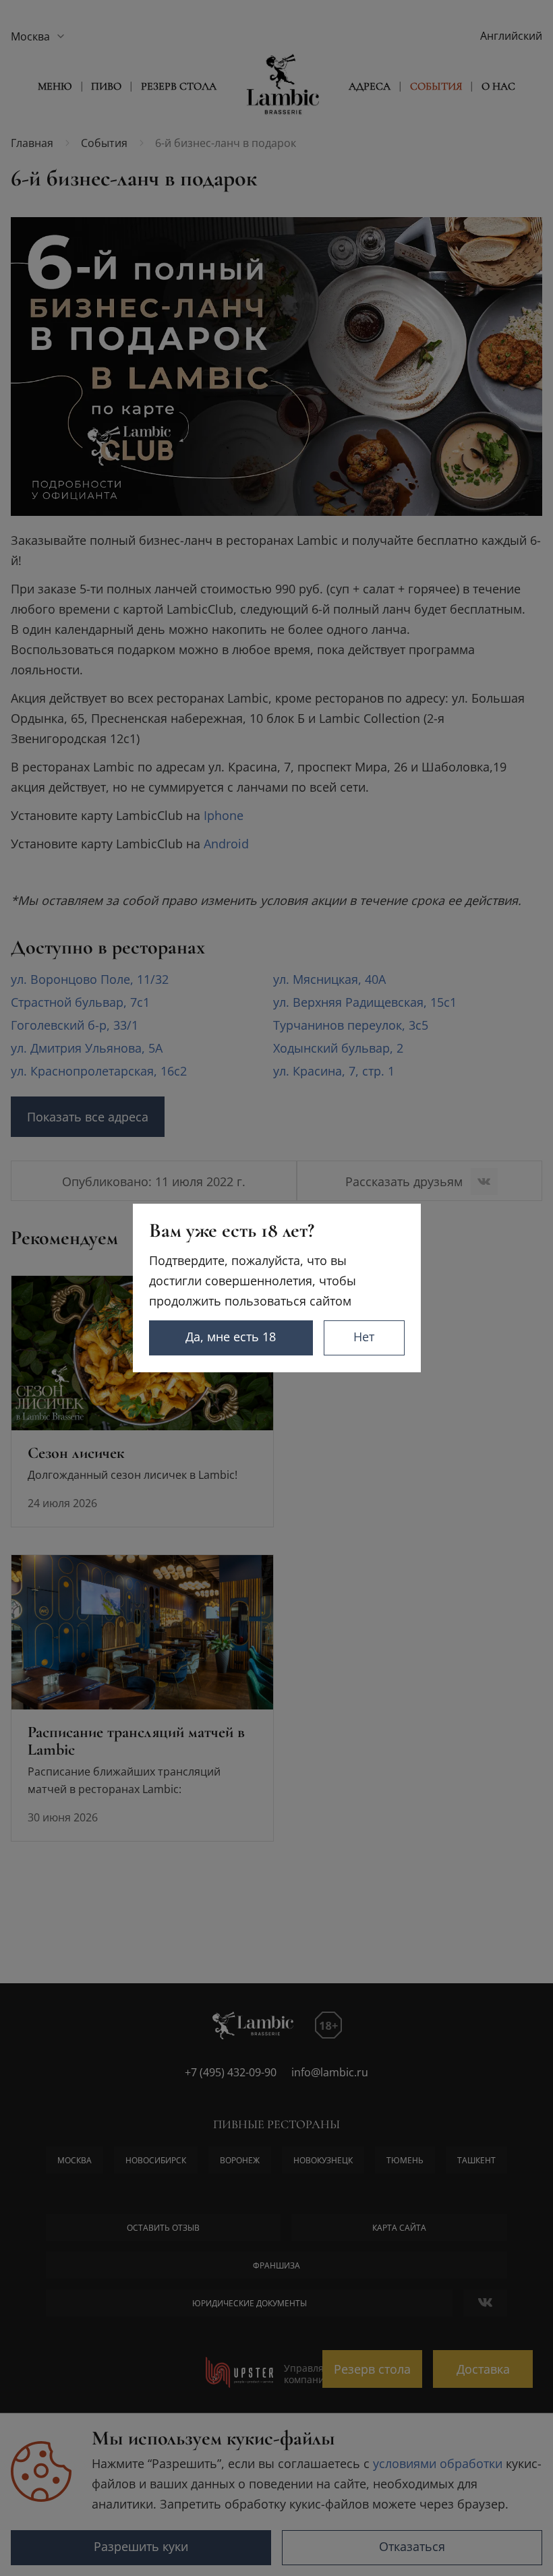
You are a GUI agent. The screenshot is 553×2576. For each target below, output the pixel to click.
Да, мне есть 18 (231, 1337)
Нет (364, 1337)
